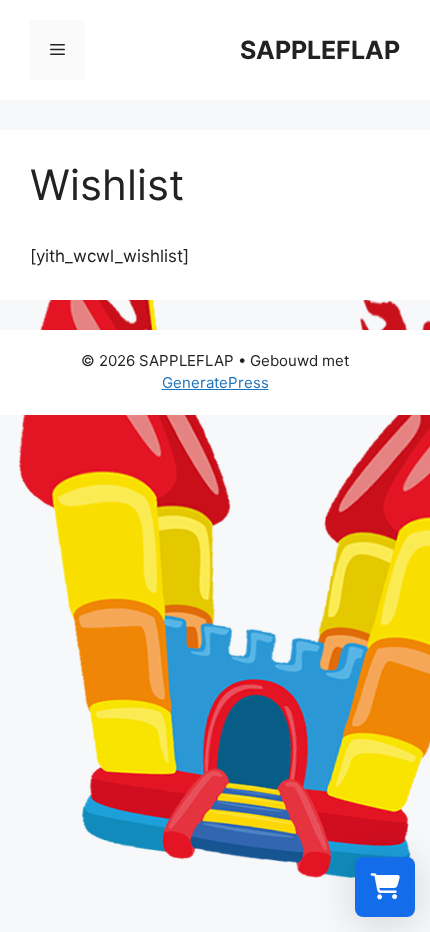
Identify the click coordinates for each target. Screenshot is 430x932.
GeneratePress (215, 382)
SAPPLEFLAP (320, 50)
